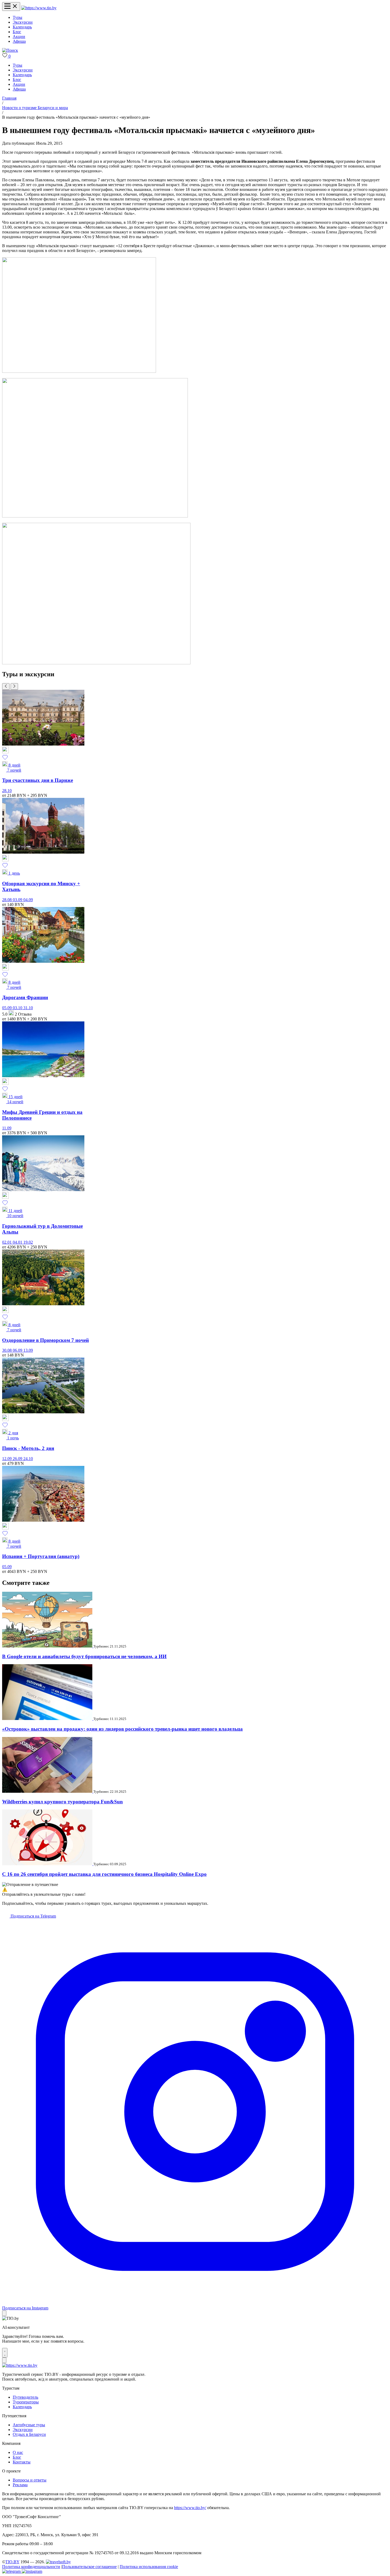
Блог (17, 32)
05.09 (7, 1008)
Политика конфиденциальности (31, 2567)
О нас (18, 2452)
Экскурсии (23, 22)
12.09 (7, 1459)
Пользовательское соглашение (89, 2567)
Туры (18, 17)
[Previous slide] (6, 686)
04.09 (28, 900)
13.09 (28, 1350)
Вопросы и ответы (30, 2480)
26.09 (18, 1459)
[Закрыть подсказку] (4, 2313)
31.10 (28, 1008)
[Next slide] (14, 686)
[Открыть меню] (11, 7)
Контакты (22, 2462)
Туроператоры (26, 2402)
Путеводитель (25, 2397)
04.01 (18, 1242)
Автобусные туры (29, 2425)
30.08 (7, 1350)
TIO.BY (12, 2562)
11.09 (7, 1128)
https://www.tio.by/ (190, 2508)
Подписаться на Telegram (33, 1916)
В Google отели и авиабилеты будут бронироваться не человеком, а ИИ (84, 1656)
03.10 (18, 1008)
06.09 (18, 1350)
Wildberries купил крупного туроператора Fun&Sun (62, 1802)
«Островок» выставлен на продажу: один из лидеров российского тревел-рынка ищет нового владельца (122, 1729)
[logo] (39, 8)
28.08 (7, 900)
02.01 (7, 1242)
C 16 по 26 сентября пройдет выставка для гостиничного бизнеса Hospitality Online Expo (104, 1874)
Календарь (22, 27)
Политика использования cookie (149, 2567)
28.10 (7, 791)
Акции (19, 37)
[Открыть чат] (5, 2353)
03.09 (18, 900)
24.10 (28, 1459)
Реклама (20, 2485)
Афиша (19, 41)
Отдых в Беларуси (29, 2434)
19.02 (28, 1242)
